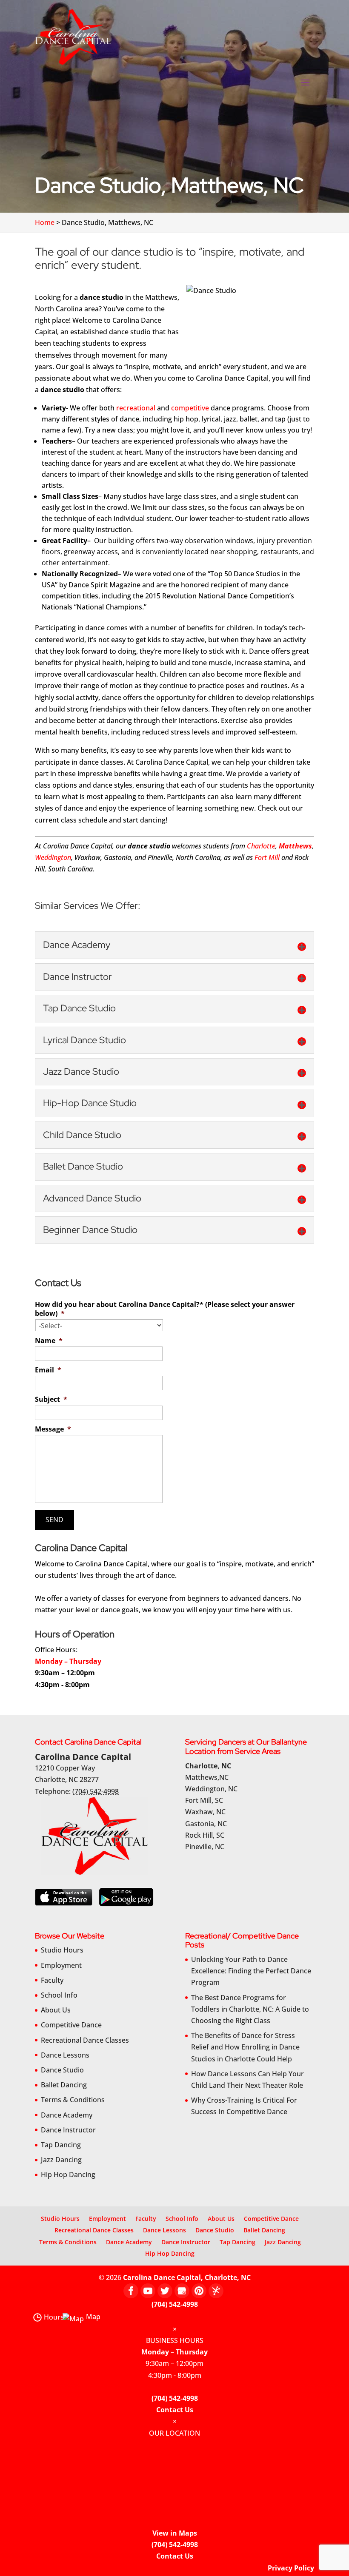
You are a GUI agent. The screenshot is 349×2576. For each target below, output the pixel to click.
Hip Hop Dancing (68, 2175)
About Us (56, 2010)
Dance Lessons (65, 2055)
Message (53, 1429)
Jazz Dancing (61, 2160)
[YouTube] (148, 2291)
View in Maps (175, 2533)
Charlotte (261, 846)
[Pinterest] (199, 2291)
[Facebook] (131, 2291)
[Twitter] (165, 2291)
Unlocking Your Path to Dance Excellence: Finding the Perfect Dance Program (251, 1971)
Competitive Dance (71, 2025)
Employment (61, 1965)
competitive (190, 408)
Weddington (53, 857)
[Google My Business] (182, 2291)
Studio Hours (62, 1950)
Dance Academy (67, 2115)
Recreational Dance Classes (85, 2040)
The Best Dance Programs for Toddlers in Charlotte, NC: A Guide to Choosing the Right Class (250, 2009)
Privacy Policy (291, 2568)
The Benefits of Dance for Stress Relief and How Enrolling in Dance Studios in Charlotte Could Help (245, 2047)
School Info (59, 1995)
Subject (51, 1399)
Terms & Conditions (73, 2100)
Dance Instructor (68, 2130)
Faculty (52, 1980)
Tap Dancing (61, 2145)
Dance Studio (62, 2070)
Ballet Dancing (64, 2085)
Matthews (295, 846)
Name (49, 1341)
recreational (136, 408)
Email (48, 1370)
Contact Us (175, 2410)
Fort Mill (267, 857)
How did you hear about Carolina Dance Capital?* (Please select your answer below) (165, 1309)
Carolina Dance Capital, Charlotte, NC (187, 2277)
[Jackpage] (216, 2291)
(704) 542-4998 (175, 2304)
